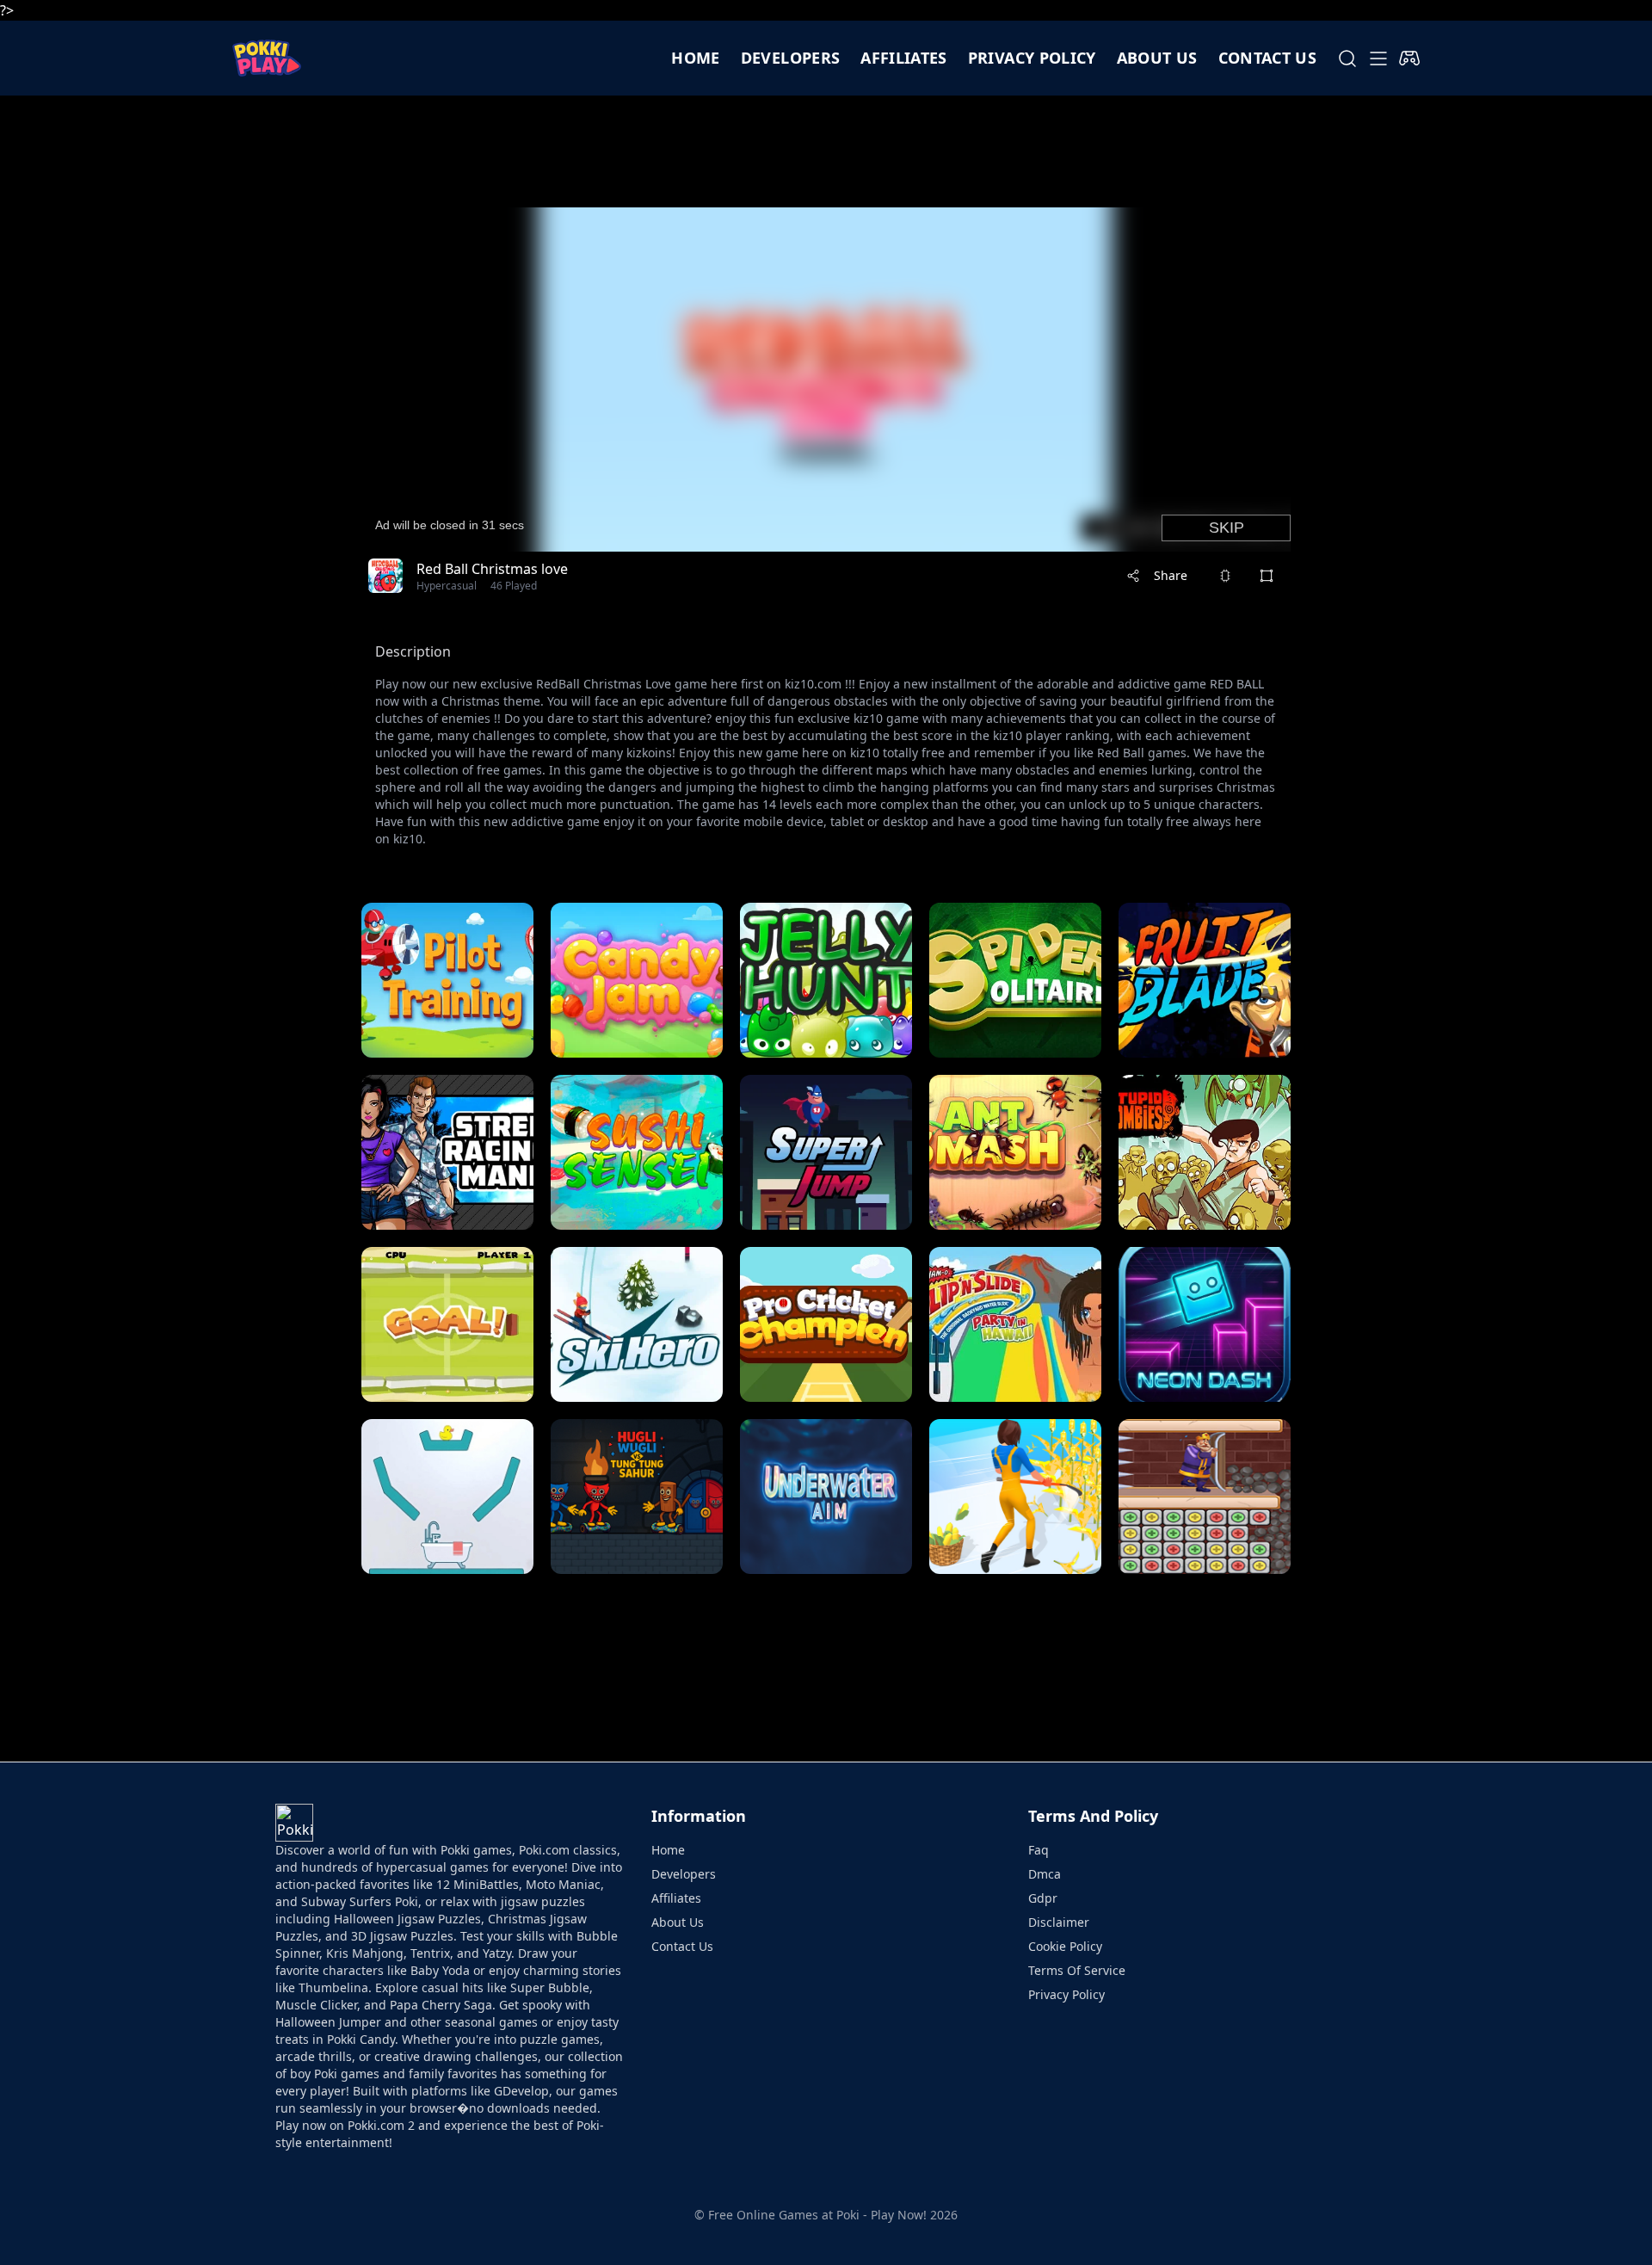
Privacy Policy (1032, 58)
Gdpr (1043, 1898)
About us (1157, 58)
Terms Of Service (1077, 1970)
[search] (1347, 59)
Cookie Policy (1065, 1946)
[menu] (1378, 59)
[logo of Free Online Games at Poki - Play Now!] (267, 58)
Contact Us (682, 1946)
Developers (791, 58)
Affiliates (904, 58)
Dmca (1045, 1874)
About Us (678, 1922)
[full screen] (1267, 576)
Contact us (1268, 58)
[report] (1225, 576)
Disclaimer (1059, 1922)
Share (1171, 575)
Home (695, 58)
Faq (1039, 1850)
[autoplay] (1409, 59)
